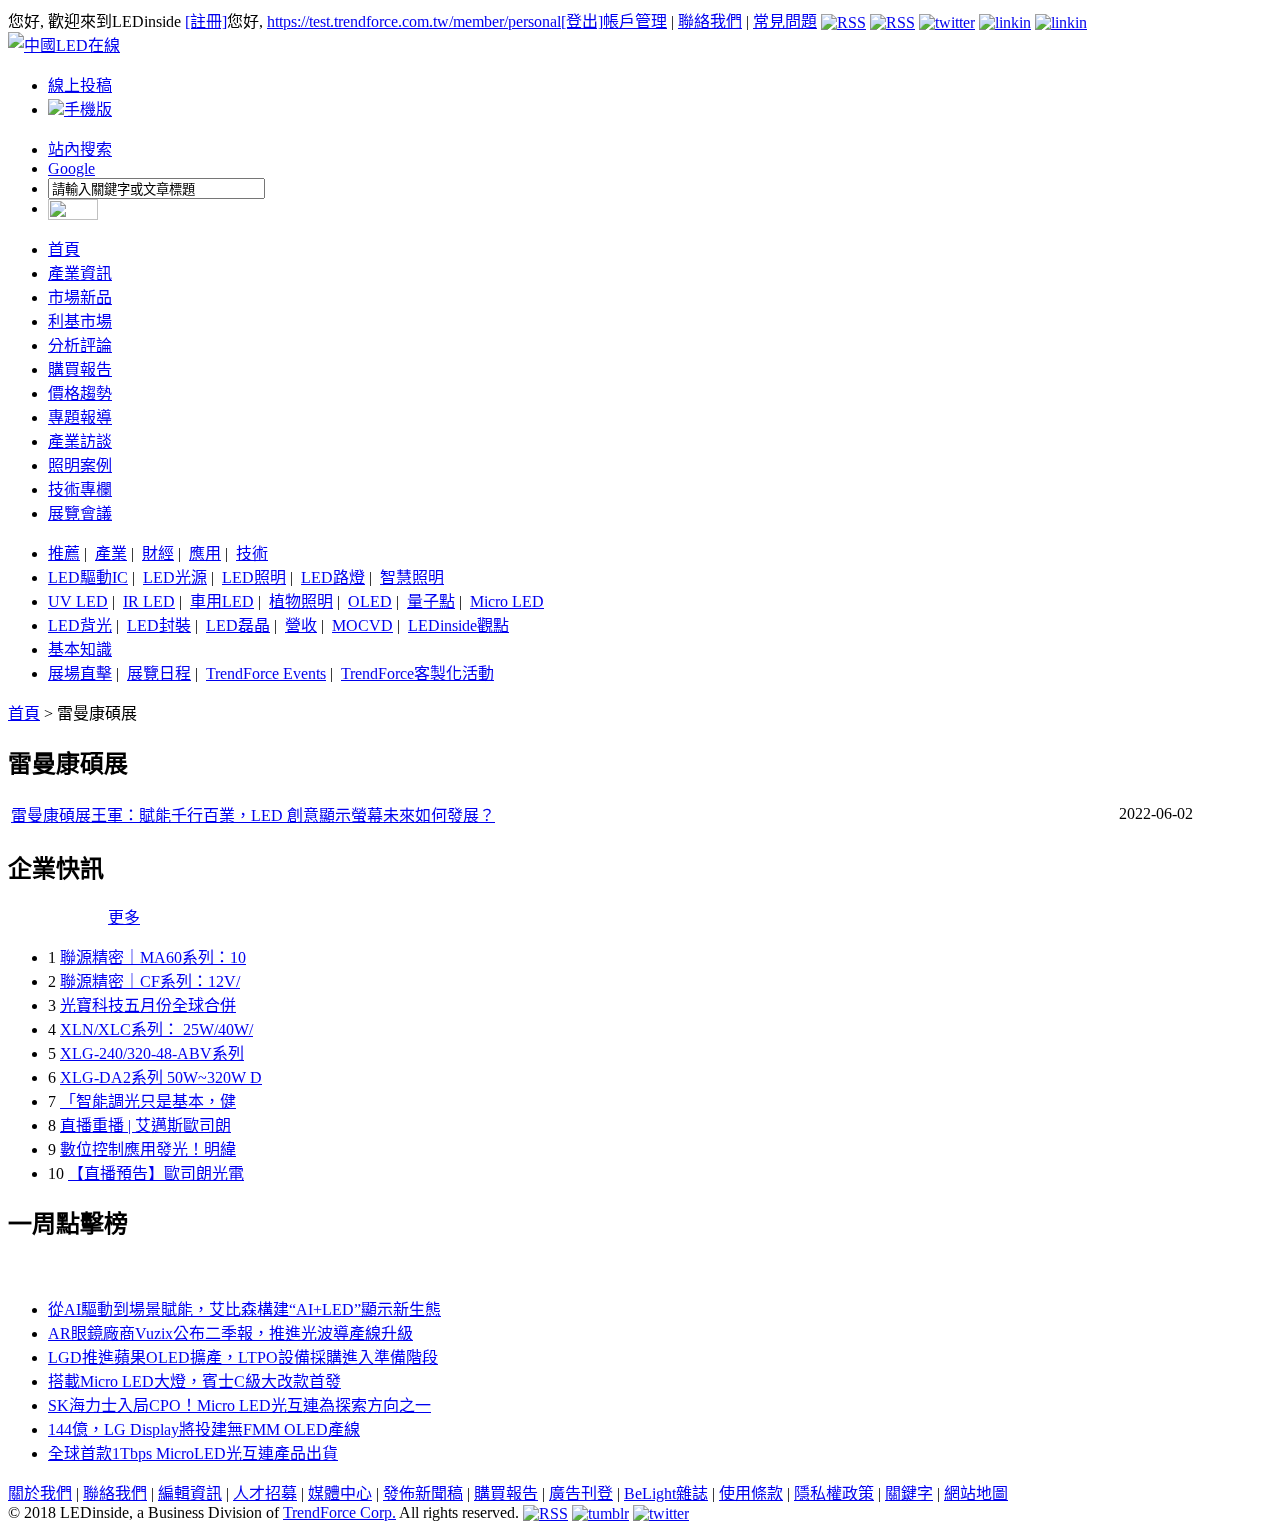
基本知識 (80, 649)
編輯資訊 (190, 1493)
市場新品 (80, 297)
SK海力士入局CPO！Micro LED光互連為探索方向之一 (239, 1405)
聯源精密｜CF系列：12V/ (150, 981)
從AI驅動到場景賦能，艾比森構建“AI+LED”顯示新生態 (244, 1309)
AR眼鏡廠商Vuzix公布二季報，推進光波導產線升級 (230, 1333)
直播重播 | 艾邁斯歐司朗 (145, 1125)
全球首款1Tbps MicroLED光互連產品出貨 (193, 1453)
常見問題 (785, 21)
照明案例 (80, 465)
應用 (205, 553)
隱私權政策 (834, 1493)
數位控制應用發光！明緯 (148, 1149)
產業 (111, 553)
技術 (252, 553)
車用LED (222, 601)
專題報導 (80, 417)
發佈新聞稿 (423, 1493)
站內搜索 (80, 149)
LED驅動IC (88, 577)
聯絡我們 (710, 21)
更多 (124, 917)
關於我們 (40, 1493)
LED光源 (175, 577)
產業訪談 (80, 441)
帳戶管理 (635, 21)
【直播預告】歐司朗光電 (156, 1173)
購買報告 (80, 369)
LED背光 (80, 625)
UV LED (78, 601)
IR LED (149, 601)
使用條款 (751, 1493)
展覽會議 (80, 513)
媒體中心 (340, 1493)
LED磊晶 (238, 625)
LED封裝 (159, 625)
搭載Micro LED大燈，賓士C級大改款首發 (194, 1381)
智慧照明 (412, 577)
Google (71, 168)
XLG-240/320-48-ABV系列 (152, 1053)
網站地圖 (976, 1493)
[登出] (582, 21)
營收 (301, 625)
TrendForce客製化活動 (417, 673)
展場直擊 (80, 673)
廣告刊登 (581, 1493)
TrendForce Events (266, 673)
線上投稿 (80, 85)
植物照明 (301, 601)
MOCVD (362, 625)
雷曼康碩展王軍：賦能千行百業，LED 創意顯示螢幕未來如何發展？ (253, 815)
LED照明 (254, 577)
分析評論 (80, 345)
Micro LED (507, 601)
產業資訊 (80, 273)
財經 (158, 553)
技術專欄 (80, 489)
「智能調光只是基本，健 (148, 1101)
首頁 (64, 249)
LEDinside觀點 (458, 625)
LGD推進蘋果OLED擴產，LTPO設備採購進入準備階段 (243, 1357)
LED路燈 (333, 577)
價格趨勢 (80, 393)
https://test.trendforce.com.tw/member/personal (414, 21)
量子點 (431, 601)
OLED (370, 601)
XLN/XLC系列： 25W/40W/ (156, 1029)
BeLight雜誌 (666, 1493)
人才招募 (265, 1493)
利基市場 (80, 321)
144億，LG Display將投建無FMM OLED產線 (204, 1429)
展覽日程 (159, 673)
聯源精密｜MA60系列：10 (153, 957)
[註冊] (206, 21)
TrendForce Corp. (339, 1512)
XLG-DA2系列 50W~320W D (161, 1077)
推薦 (64, 553)
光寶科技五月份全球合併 (148, 1005)
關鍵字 (909, 1493)
